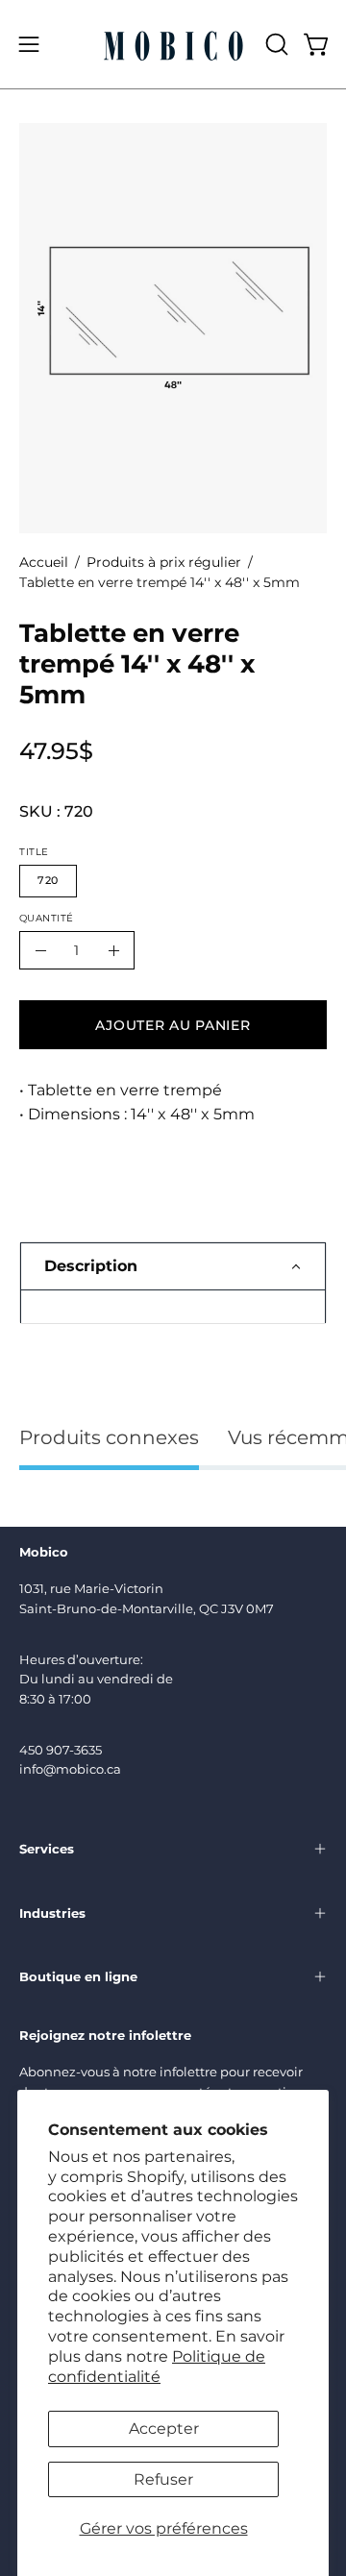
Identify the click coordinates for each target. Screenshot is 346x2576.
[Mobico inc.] (173, 44)
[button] (275, 44)
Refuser (163, 2479)
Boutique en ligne (78, 1976)
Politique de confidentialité (157, 2367)
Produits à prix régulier (164, 562)
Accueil (44, 562)
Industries (52, 1913)
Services (47, 1849)
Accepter (164, 2429)
